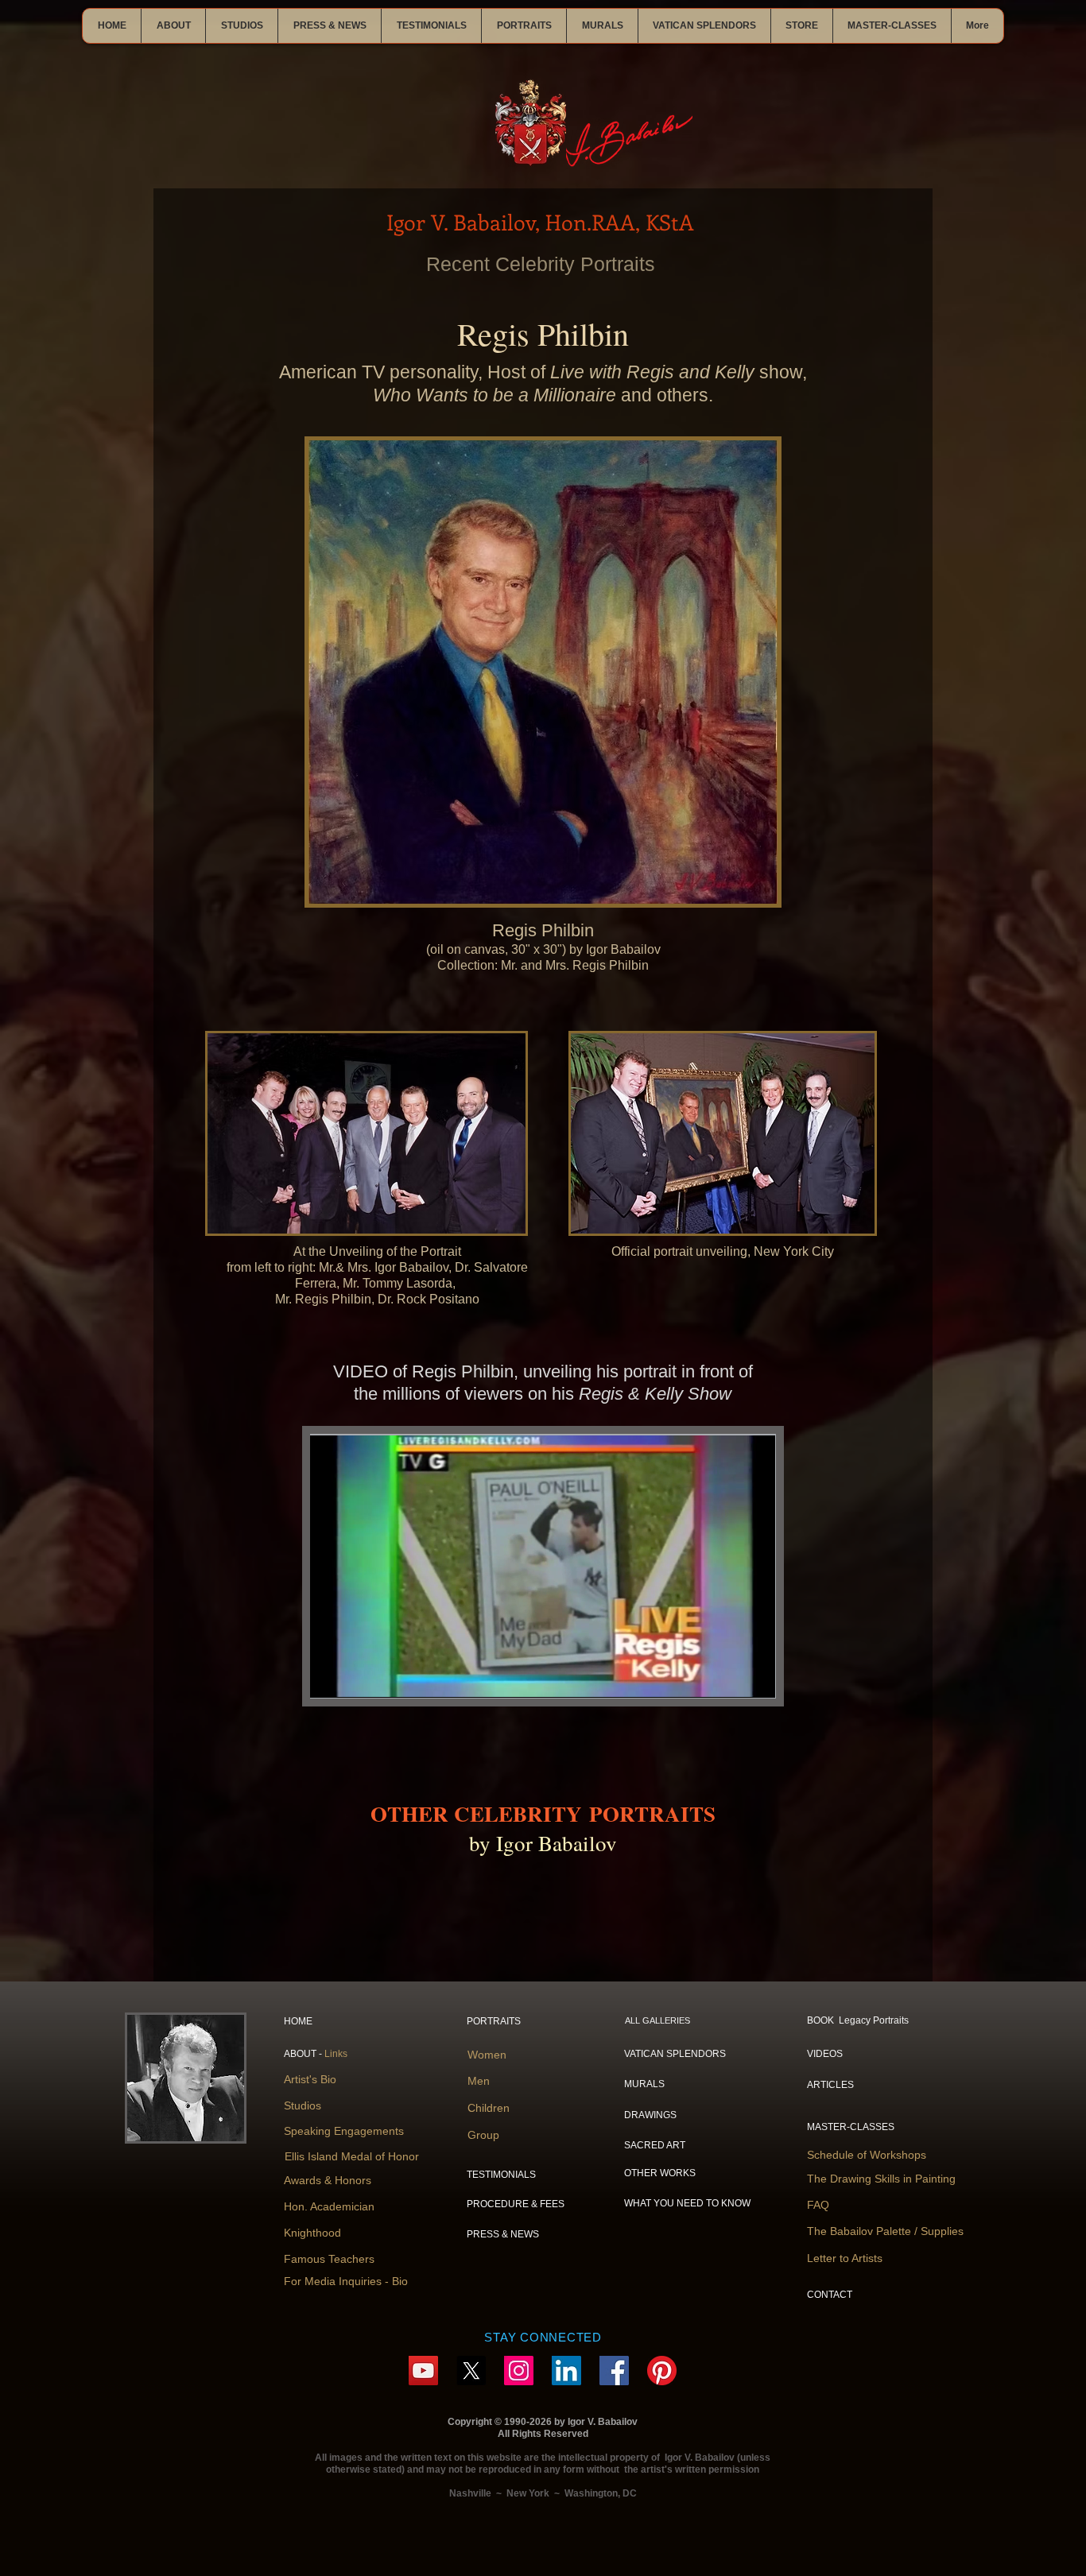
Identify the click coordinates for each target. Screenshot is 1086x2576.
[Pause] (331, 1676)
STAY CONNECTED (543, 2337)
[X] (471, 2371)
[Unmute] (358, 1676)
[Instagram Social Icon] (519, 2371)
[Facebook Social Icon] (614, 2371)
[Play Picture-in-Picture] (727, 1676)
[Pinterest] (662, 2371)
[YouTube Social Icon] (423, 2371)
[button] (173, 26)
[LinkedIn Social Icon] (566, 2371)
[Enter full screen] (754, 1676)
